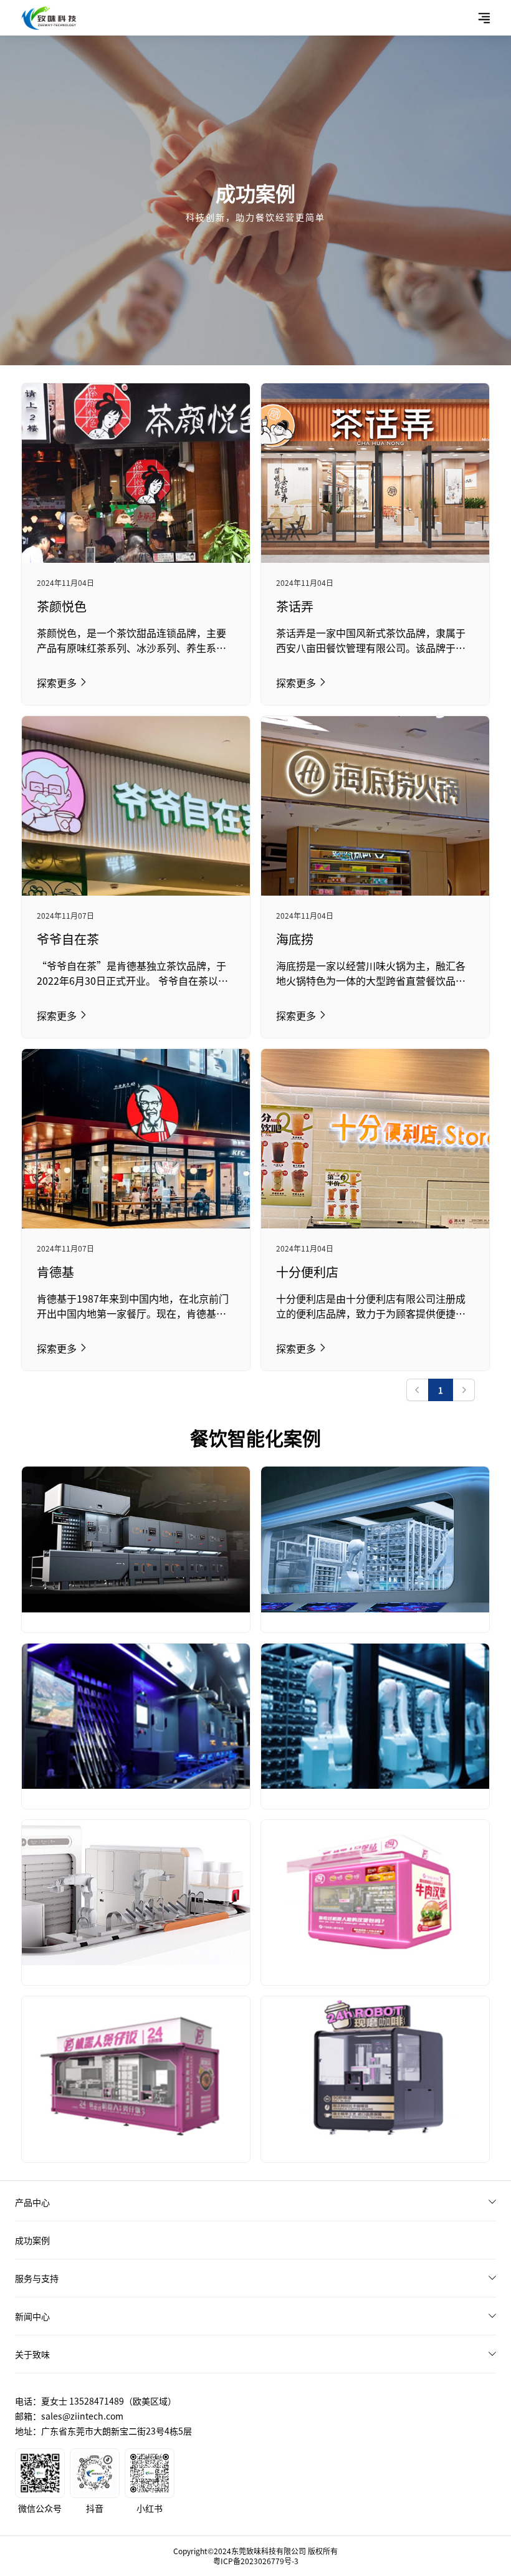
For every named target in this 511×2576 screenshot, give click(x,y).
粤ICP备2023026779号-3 (256, 2561)
